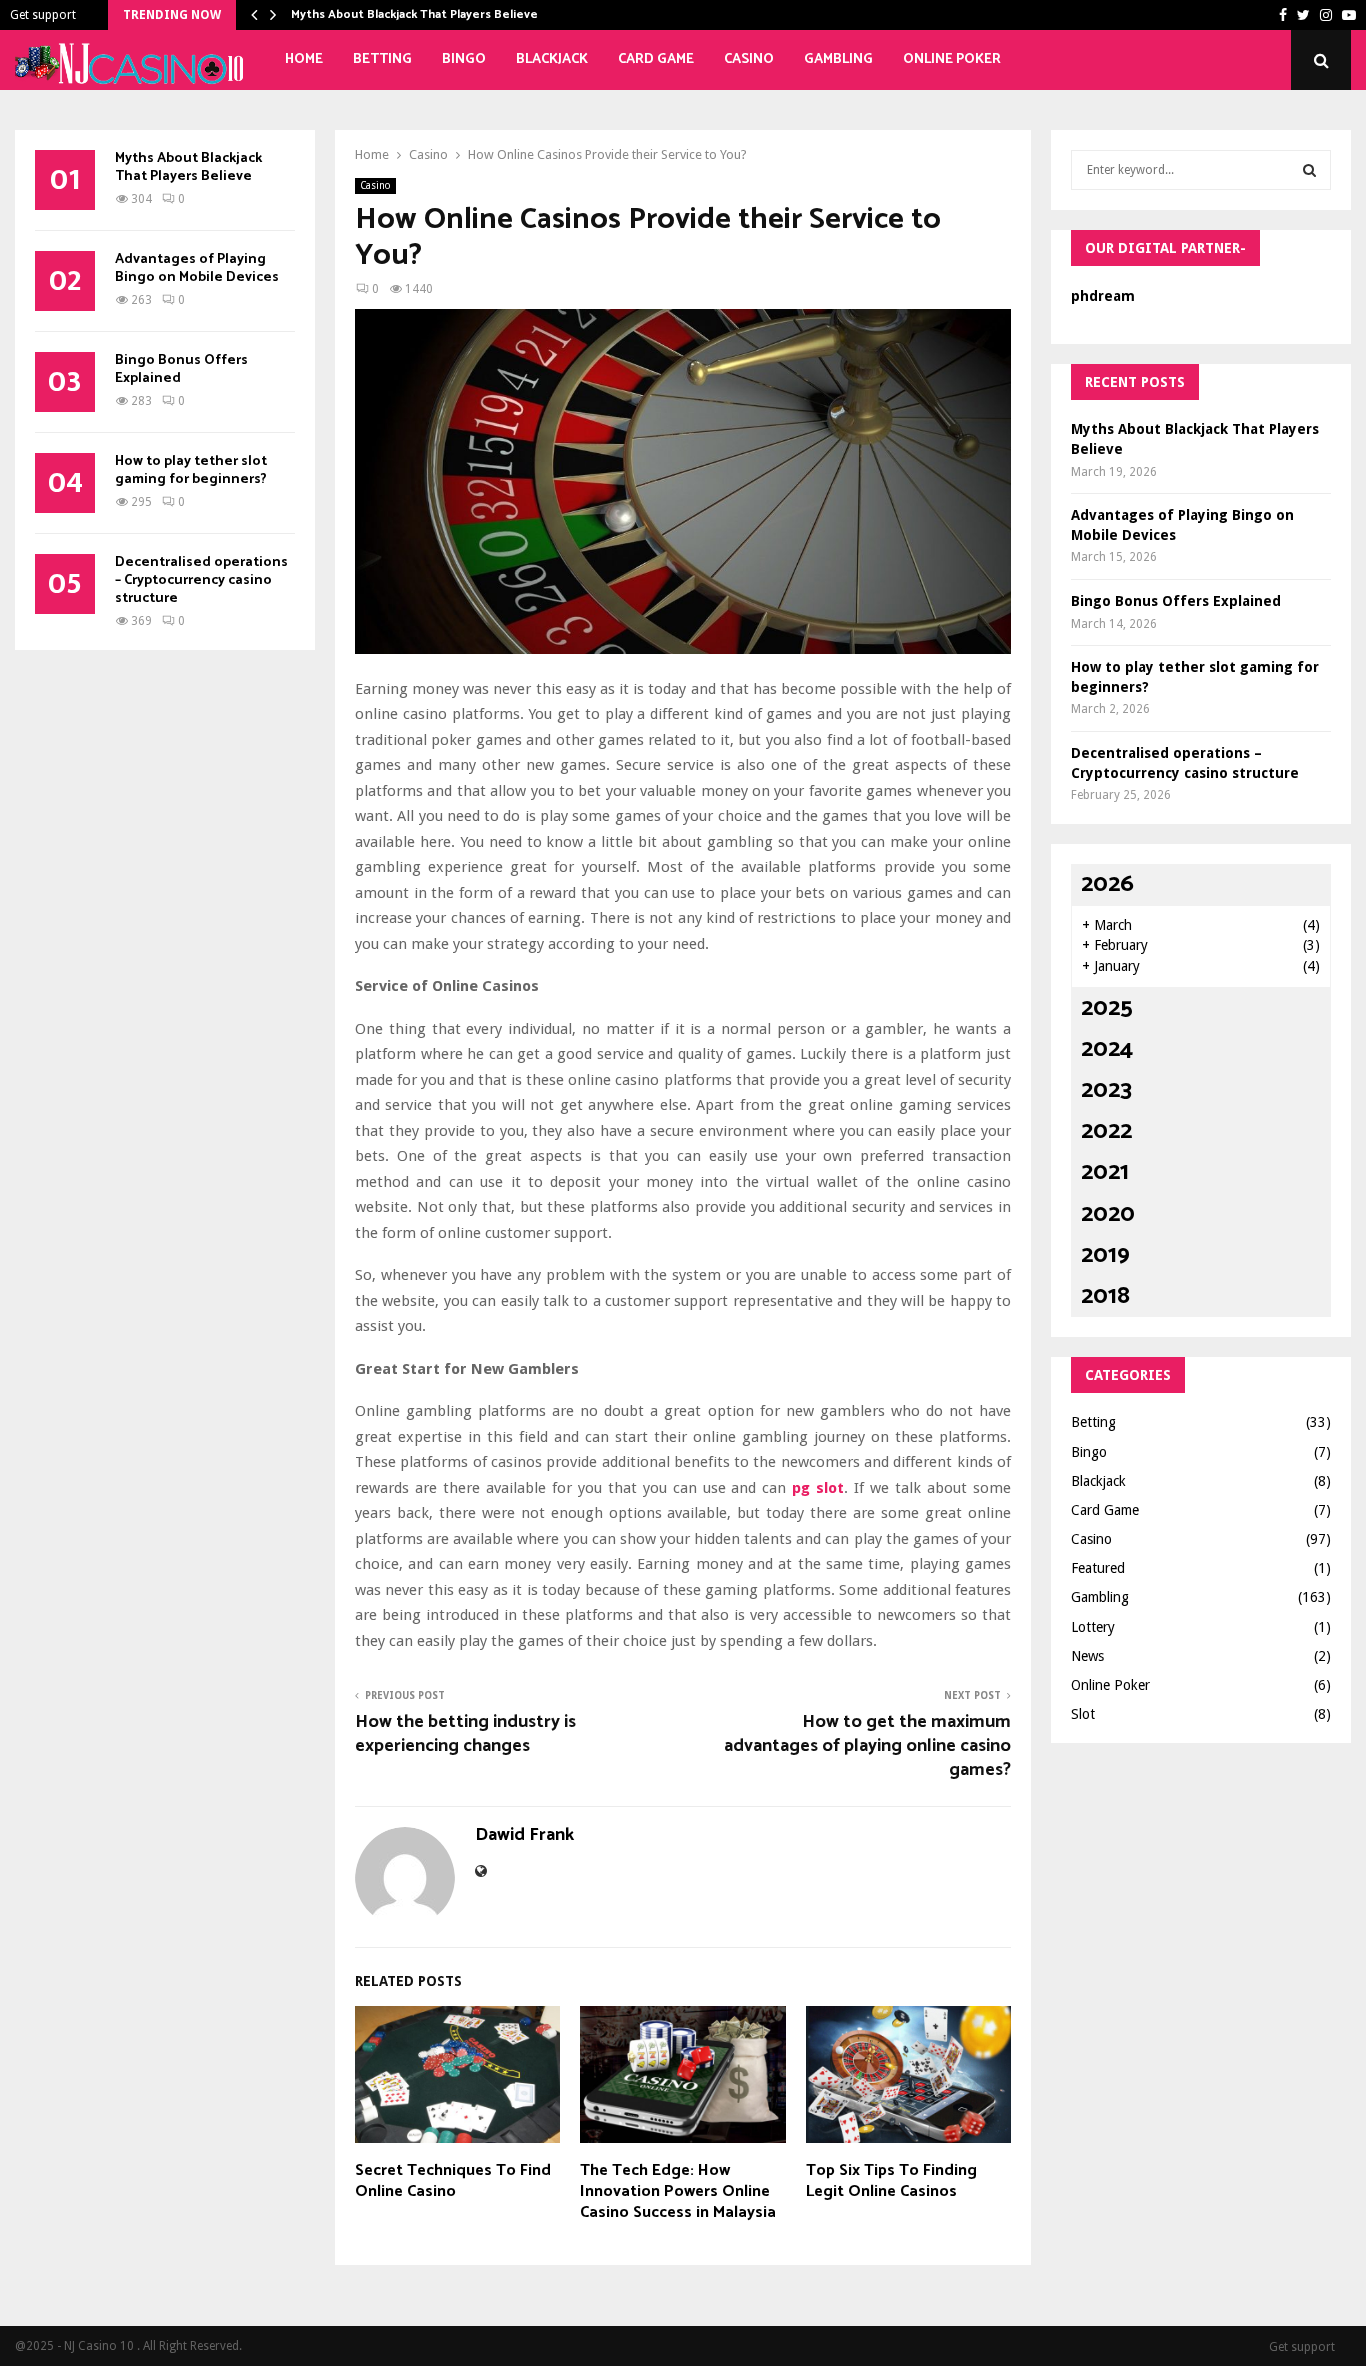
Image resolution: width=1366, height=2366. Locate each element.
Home (304, 59)
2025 (1107, 1008)
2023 (1106, 1090)
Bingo (464, 59)
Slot (1083, 1714)
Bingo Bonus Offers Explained (181, 369)
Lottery (1093, 1627)
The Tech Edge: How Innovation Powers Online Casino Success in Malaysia (678, 2191)
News (1087, 1656)
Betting (382, 59)
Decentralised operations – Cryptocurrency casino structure (201, 580)
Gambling (838, 59)
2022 (1106, 1131)
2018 (1105, 1296)
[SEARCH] (1309, 170)
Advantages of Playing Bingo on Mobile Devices (197, 268)
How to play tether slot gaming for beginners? (191, 470)
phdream (1103, 296)
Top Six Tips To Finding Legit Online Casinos (891, 2181)
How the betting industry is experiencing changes (465, 1734)
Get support (43, 15)
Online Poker (952, 59)
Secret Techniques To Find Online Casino (453, 2181)
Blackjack (552, 59)
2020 (1108, 1214)
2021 (1105, 1172)
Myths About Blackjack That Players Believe (414, 14)
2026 (1107, 884)
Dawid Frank (524, 1835)
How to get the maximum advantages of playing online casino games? (867, 1746)
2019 (1105, 1255)
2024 (1107, 1049)
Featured (1098, 1568)
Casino (749, 59)
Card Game (656, 59)
